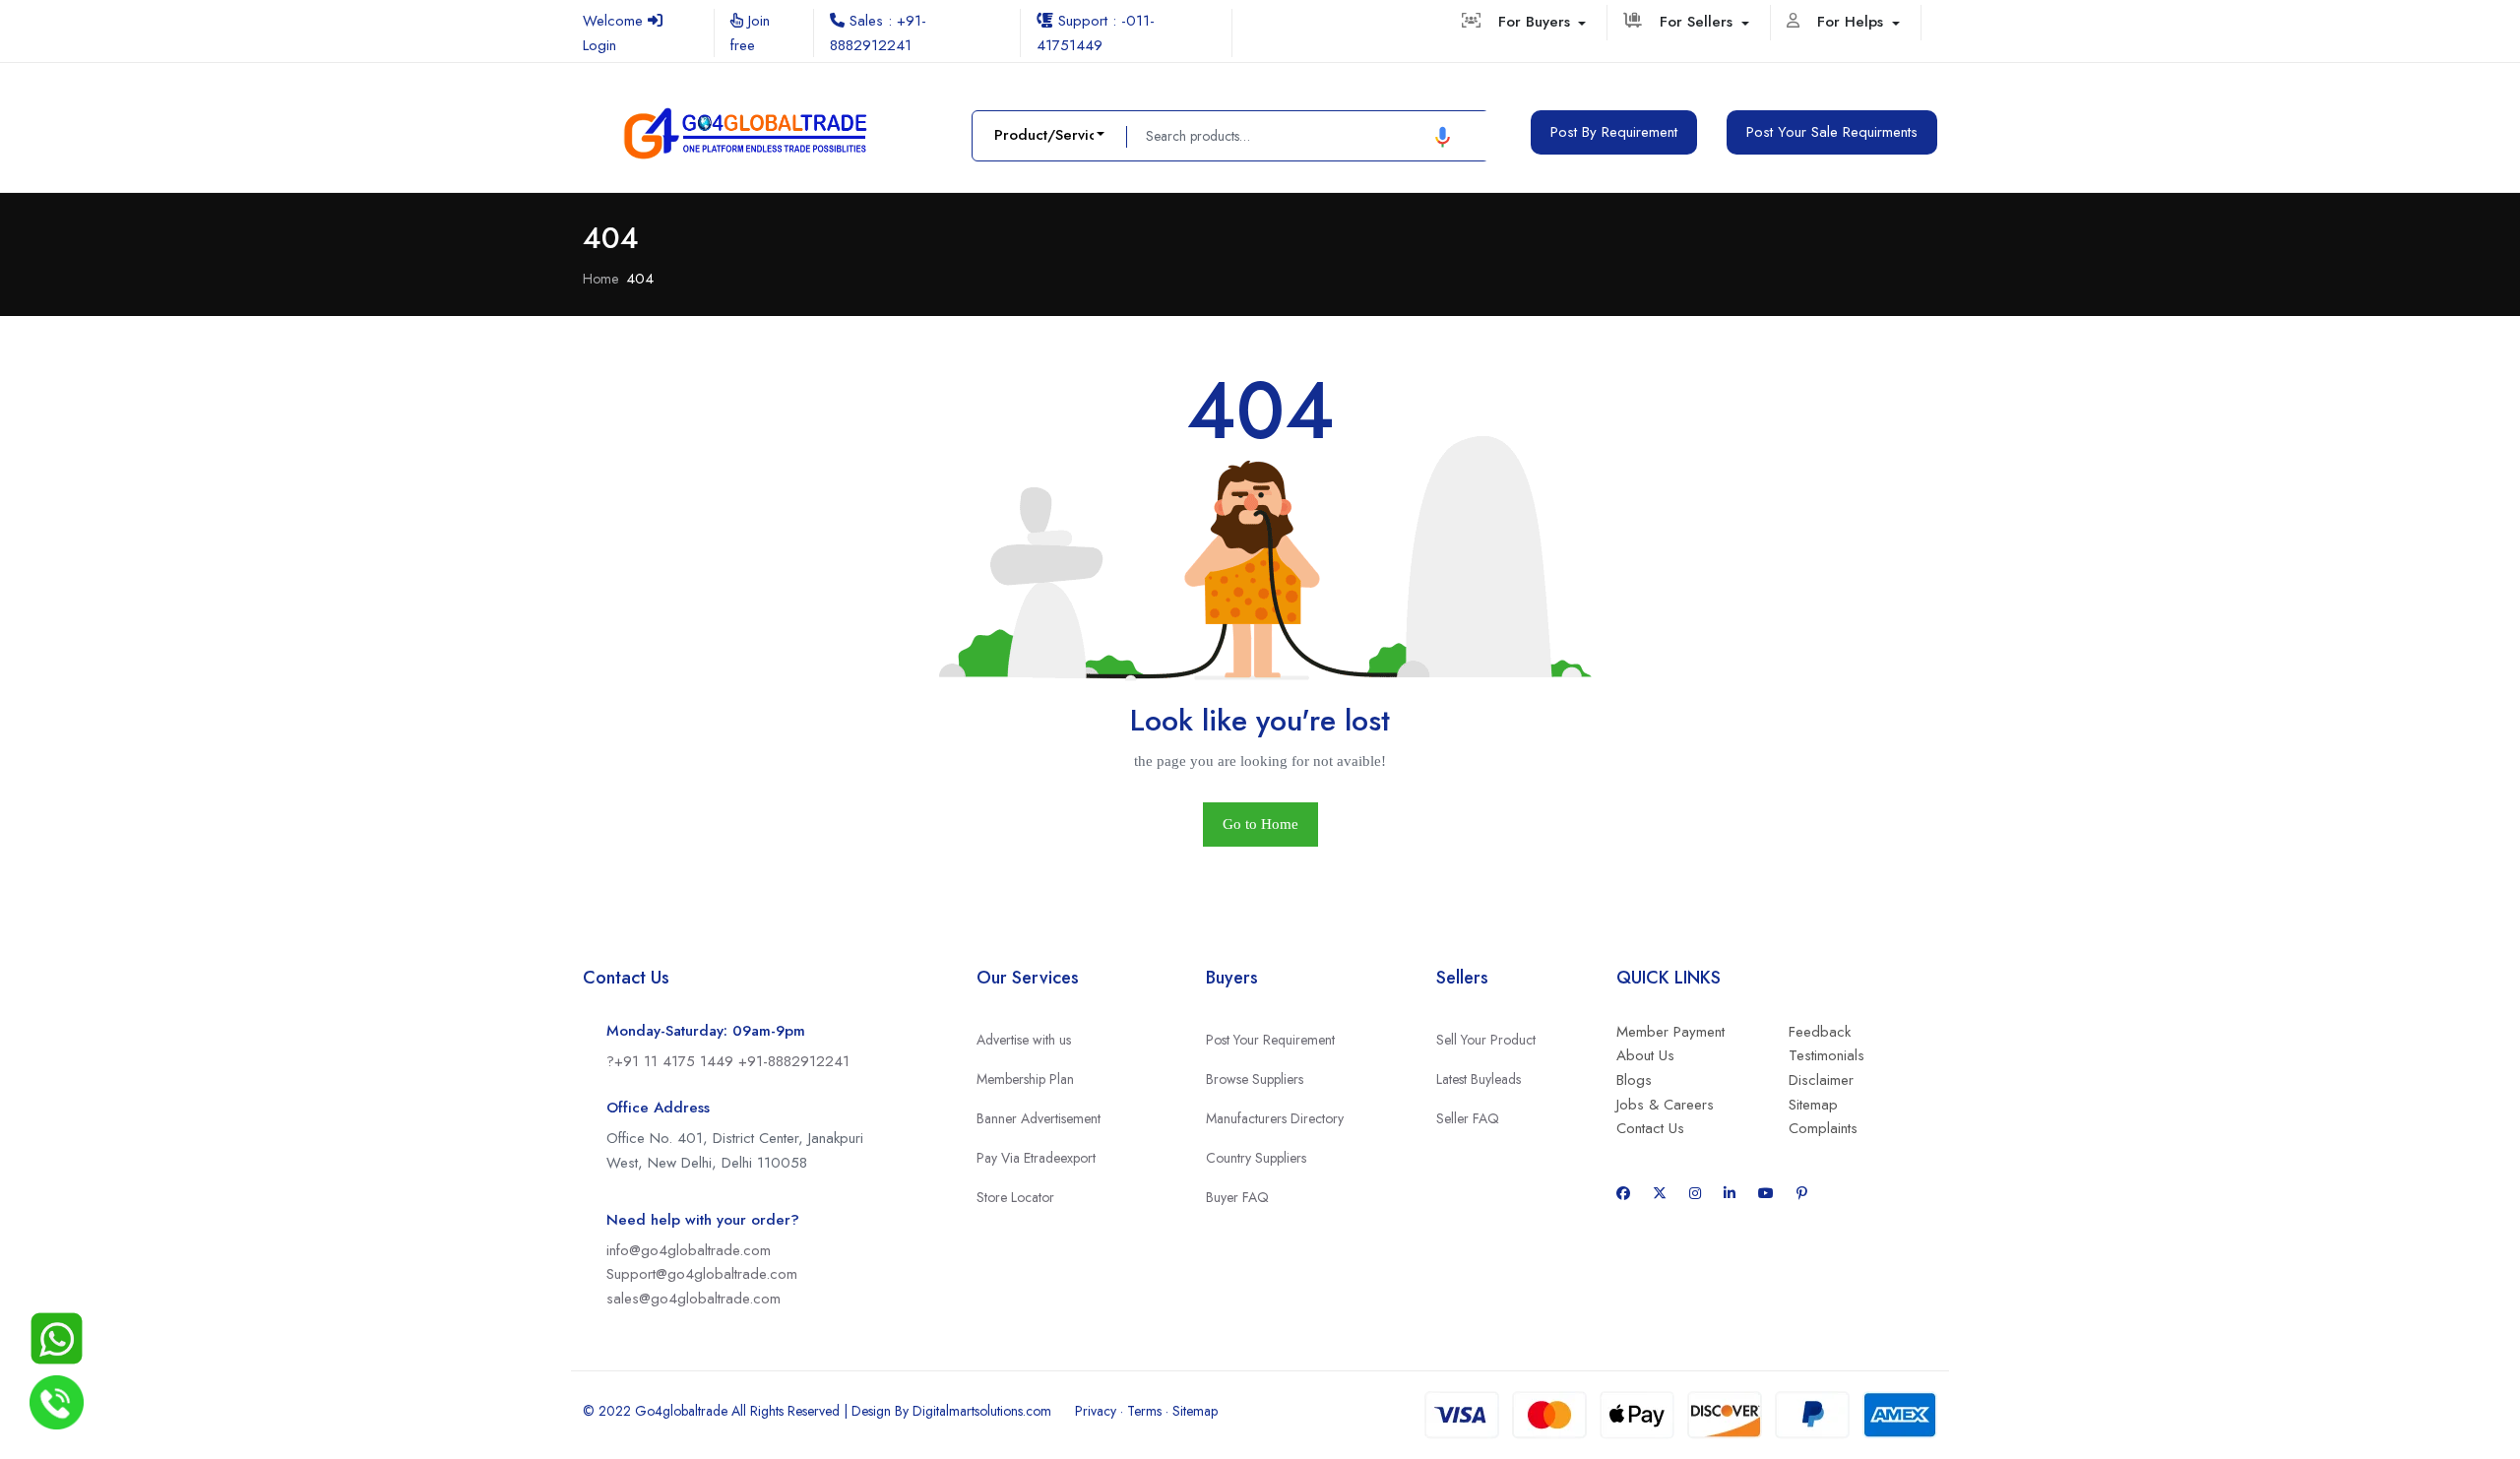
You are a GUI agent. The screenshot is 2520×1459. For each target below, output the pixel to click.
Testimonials (1827, 1055)
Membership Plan (1025, 1079)
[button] (1443, 136)
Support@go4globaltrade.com (702, 1274)
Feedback (1820, 1032)
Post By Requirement (1614, 132)
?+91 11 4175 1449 (672, 1061)
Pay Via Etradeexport (1036, 1158)
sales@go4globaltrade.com (693, 1299)
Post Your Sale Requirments (1832, 132)
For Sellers (1699, 22)
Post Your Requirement (1270, 1040)
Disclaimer (1821, 1080)
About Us (1645, 1055)
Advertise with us (1024, 1040)
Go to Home (1260, 824)
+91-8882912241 (794, 1061)
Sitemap (1813, 1105)
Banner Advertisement (1039, 1118)
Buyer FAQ (1237, 1197)
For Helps (1853, 22)
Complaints (1823, 1128)
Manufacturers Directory (1275, 1118)
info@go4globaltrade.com (689, 1250)
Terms (1144, 1411)
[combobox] (1049, 135)
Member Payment (1670, 1032)
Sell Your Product (1486, 1040)
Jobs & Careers (1665, 1105)
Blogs (1634, 1080)
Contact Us (1650, 1128)
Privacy (1096, 1411)
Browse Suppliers (1255, 1079)
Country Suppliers (1256, 1158)
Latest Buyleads (1479, 1079)
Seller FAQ (1468, 1118)
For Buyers (1537, 22)
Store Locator (1015, 1197)
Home (600, 279)
